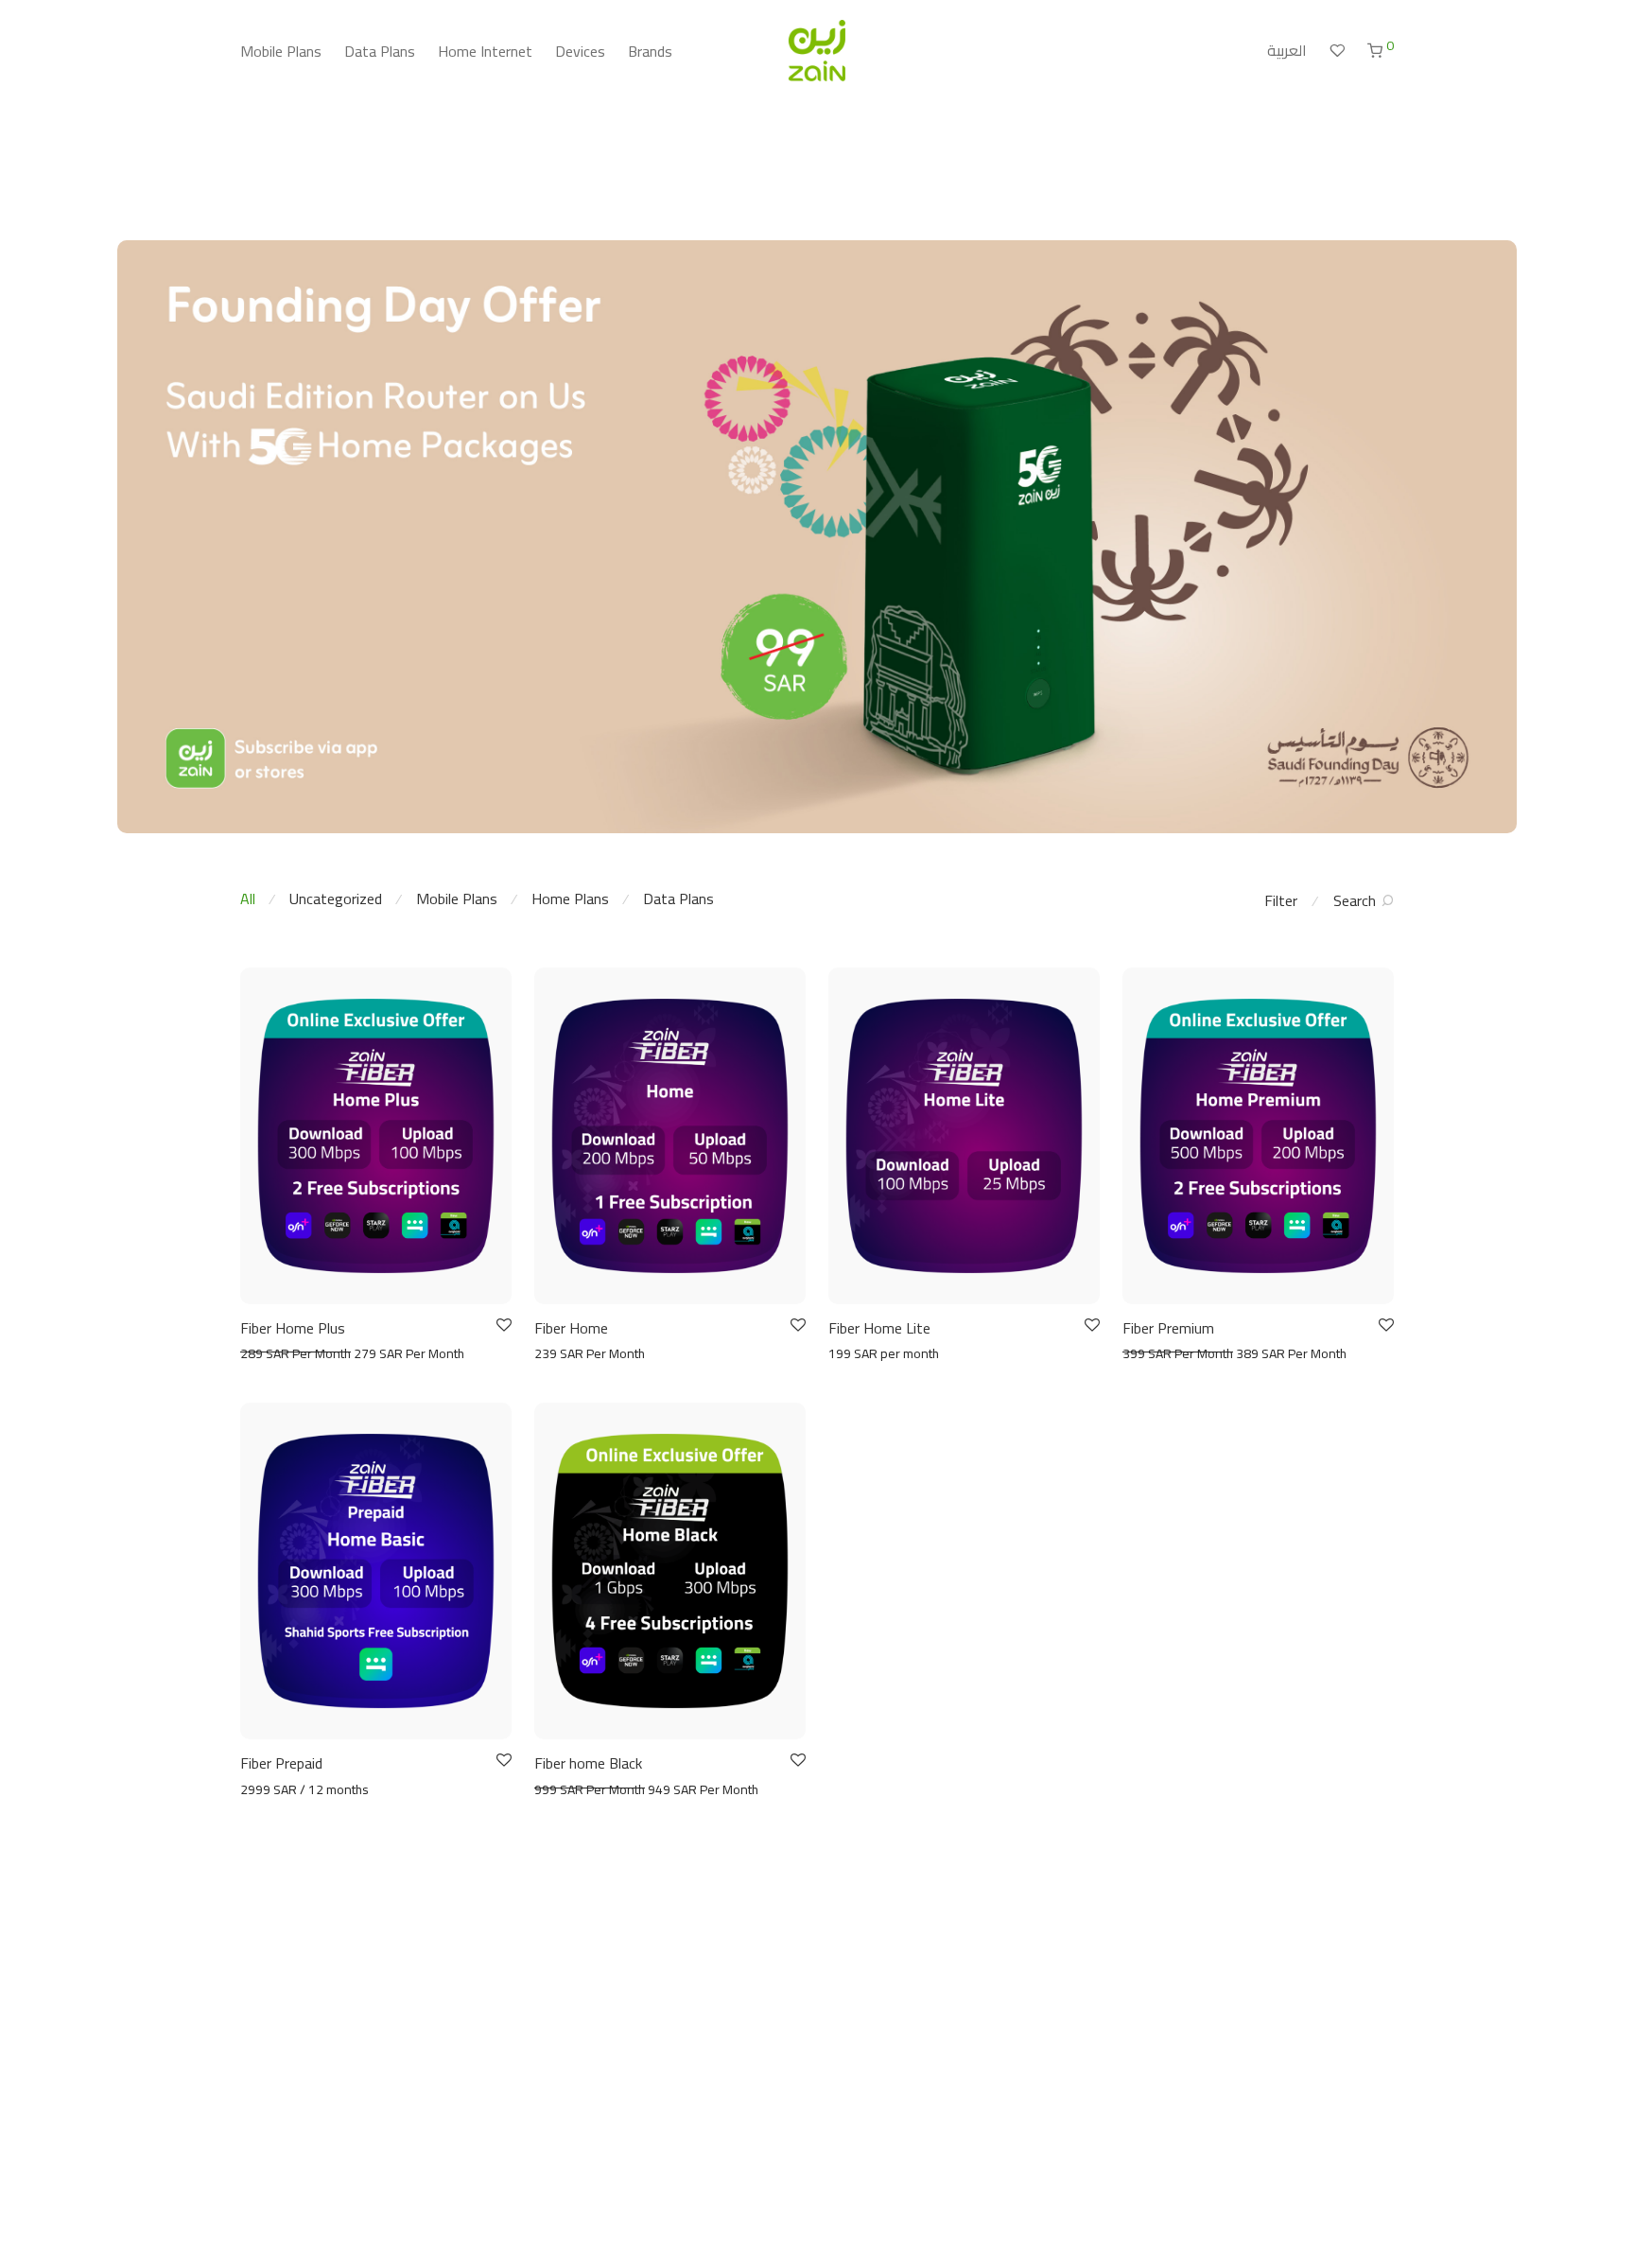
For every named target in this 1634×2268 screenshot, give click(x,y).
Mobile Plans (281, 51)
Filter (1281, 900)
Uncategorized (336, 898)
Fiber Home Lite (879, 1328)
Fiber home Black (588, 1763)
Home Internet (485, 51)
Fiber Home (571, 1328)
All (248, 898)
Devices (580, 51)
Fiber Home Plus (293, 1328)
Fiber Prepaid (281, 1763)
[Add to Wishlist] (503, 1326)
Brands (650, 51)
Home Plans (570, 898)
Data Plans (380, 51)
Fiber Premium (1168, 1328)
